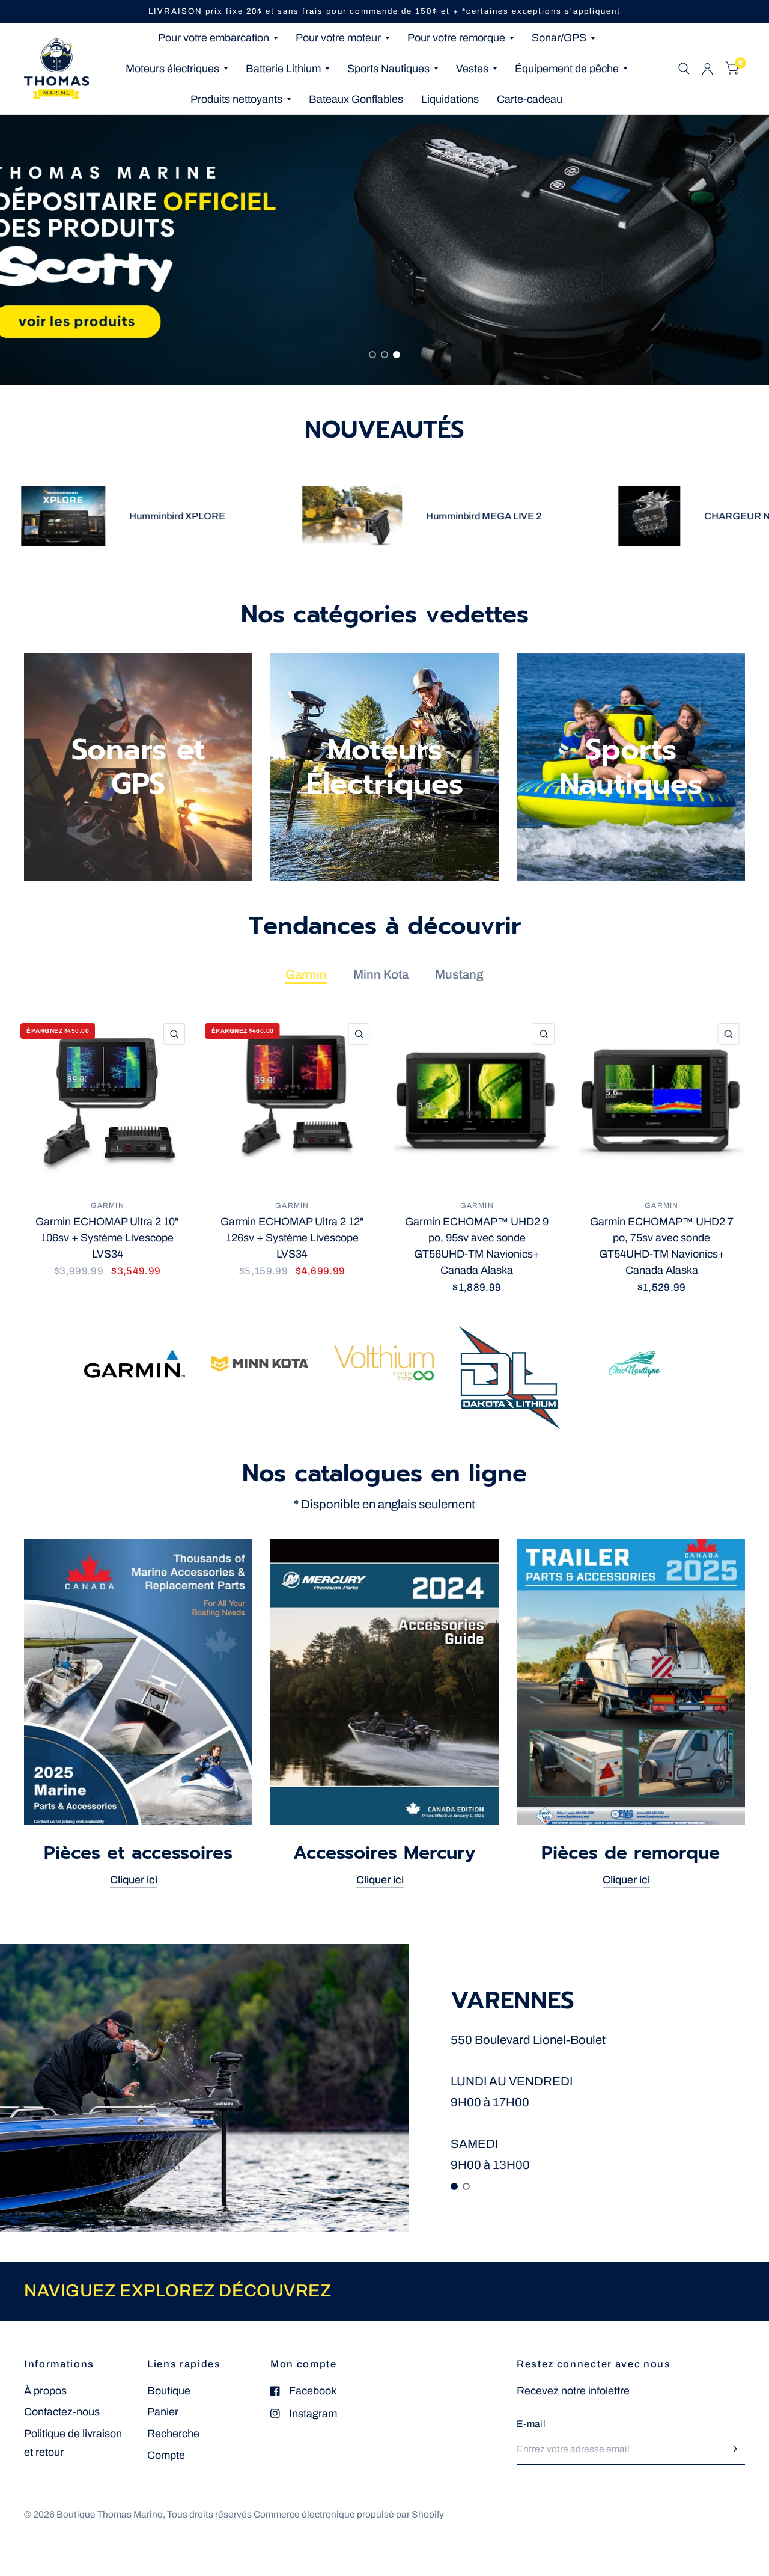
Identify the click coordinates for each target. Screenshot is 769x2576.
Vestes (472, 69)
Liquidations (450, 99)
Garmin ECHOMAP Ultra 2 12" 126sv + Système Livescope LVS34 (292, 1237)
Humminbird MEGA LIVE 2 (404, 516)
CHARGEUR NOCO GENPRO (691, 516)
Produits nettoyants (236, 99)
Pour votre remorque (456, 38)
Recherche (173, 2434)
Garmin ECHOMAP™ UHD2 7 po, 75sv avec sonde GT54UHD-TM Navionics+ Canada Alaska (662, 1245)
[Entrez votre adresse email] (733, 2449)
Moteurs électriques (172, 69)
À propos (45, 2391)
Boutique (169, 2391)
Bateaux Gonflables (356, 99)
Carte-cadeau (530, 99)
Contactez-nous (62, 2412)
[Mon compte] (707, 69)
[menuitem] (218, 38)
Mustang (459, 974)
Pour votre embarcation (214, 38)
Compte (166, 2455)
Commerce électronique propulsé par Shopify (349, 2514)
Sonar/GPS (559, 38)
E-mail (531, 2424)
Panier (163, 2412)
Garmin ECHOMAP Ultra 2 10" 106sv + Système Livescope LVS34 (107, 1237)
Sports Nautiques (388, 69)
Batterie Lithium (283, 69)
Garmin (306, 974)
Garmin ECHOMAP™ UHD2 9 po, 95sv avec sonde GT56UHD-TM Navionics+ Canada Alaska (477, 1245)
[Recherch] (684, 69)
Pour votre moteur (338, 38)
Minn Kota (381, 974)
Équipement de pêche (567, 69)
